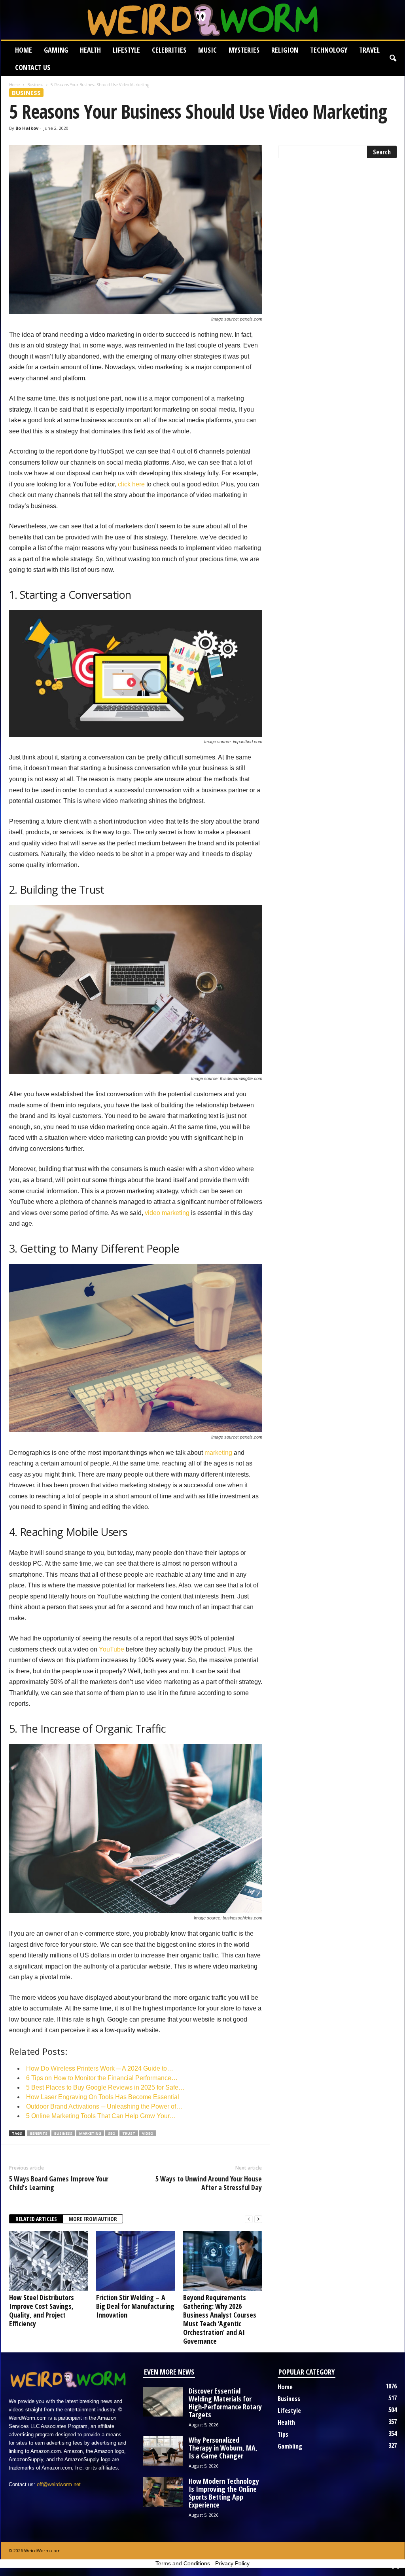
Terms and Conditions (183, 2563)
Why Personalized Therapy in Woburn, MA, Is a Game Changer (223, 2448)
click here (131, 484)
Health (90, 50)
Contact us (33, 67)
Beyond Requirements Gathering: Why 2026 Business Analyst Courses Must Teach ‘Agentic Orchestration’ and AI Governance (220, 2319)
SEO (112, 2133)
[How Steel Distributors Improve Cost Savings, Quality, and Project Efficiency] (49, 2261)
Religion (285, 50)
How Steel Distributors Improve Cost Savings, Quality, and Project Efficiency (42, 2310)
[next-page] (258, 2219)
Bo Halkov (27, 128)
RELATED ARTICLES (36, 2219)
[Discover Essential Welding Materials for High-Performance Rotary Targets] (163, 2402)
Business (35, 85)
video (148, 2133)
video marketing (167, 1213)
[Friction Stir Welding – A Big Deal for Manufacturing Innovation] (136, 2261)
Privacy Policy (232, 2563)
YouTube (112, 1649)
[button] (393, 59)
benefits (39, 2133)
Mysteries (244, 50)
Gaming (56, 50)
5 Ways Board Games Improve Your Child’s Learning (59, 2183)
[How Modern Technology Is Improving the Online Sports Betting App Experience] (163, 2492)
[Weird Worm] (203, 20)
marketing (218, 1453)
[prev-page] (249, 2219)
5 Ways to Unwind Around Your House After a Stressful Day (209, 2183)
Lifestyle (126, 50)
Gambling (290, 2446)
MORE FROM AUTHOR (93, 2219)
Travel (369, 50)
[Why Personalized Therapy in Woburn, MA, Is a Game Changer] (163, 2451)
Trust (129, 2133)
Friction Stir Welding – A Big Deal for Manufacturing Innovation (135, 2306)
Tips (283, 2434)
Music (207, 50)
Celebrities (169, 50)
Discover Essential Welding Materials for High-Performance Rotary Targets (225, 2403)
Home (24, 50)
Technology (329, 50)
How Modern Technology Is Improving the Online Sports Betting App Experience (224, 2493)
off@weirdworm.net (59, 2484)
